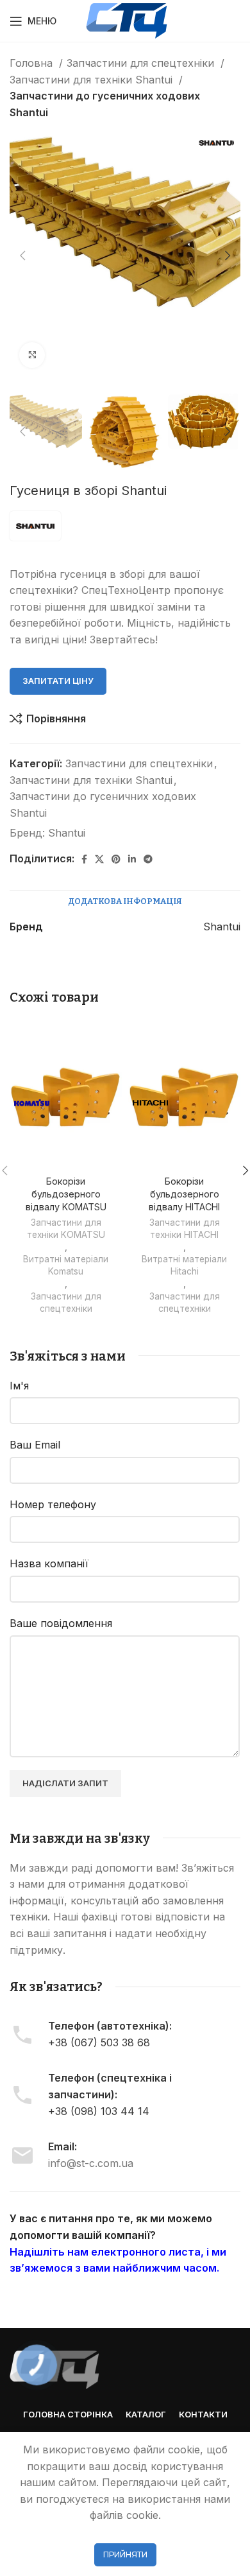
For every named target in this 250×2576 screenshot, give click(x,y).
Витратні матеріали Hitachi (184, 1265)
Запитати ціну (58, 681)
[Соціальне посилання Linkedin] (132, 859)
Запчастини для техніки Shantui (93, 80)
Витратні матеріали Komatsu (66, 1265)
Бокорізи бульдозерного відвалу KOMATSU (66, 1194)
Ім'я (19, 1386)
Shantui (67, 833)
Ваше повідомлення (61, 1623)
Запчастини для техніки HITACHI (185, 1229)
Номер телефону (53, 1504)
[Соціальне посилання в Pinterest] (116, 859)
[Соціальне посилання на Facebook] (84, 859)
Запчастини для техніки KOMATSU (66, 1229)
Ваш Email (35, 1445)
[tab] (125, 901)
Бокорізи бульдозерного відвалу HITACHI (184, 1194)
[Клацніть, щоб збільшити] (32, 355)
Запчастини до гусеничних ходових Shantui (105, 104)
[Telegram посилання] (148, 859)
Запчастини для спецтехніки (142, 63)
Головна (33, 63)
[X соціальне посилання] (99, 859)
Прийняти (125, 2554)
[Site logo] (127, 20)
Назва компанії (49, 1563)
